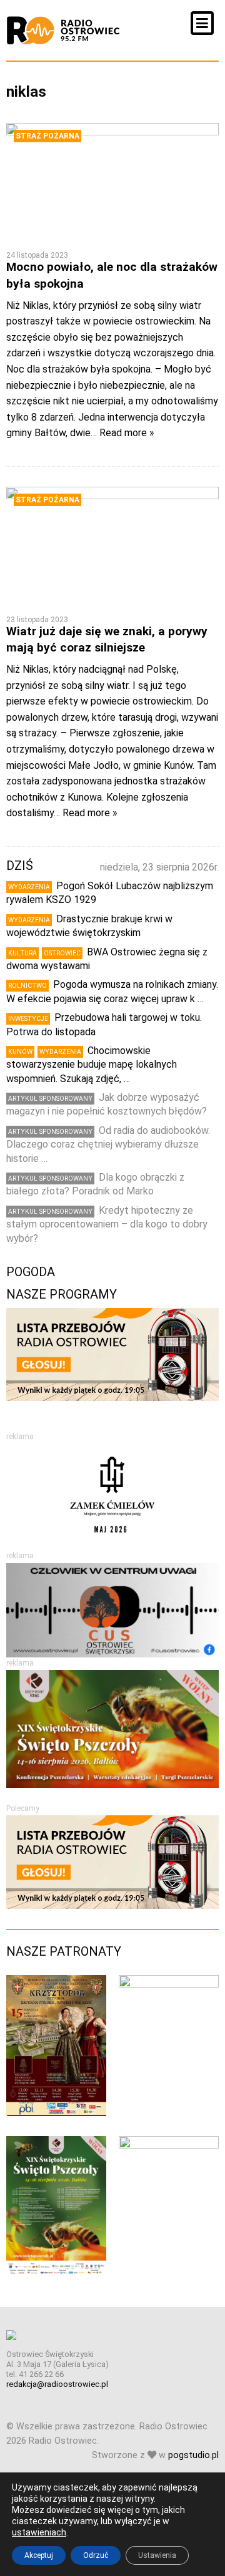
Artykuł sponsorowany (50, 1099)
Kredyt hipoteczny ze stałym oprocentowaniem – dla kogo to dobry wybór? (107, 1224)
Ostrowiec (62, 953)
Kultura (22, 953)
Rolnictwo (27, 986)
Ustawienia (157, 2555)
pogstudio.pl (193, 2455)
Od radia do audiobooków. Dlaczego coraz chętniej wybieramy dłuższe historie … (108, 1144)
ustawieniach (39, 2532)
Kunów (20, 1052)
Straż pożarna (47, 136)
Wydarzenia (29, 887)
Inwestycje (28, 1019)
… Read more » (122, 433)
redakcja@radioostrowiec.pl (57, 2384)
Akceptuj (39, 2555)
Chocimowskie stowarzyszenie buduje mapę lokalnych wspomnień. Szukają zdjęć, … (92, 1065)
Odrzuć (96, 2555)
